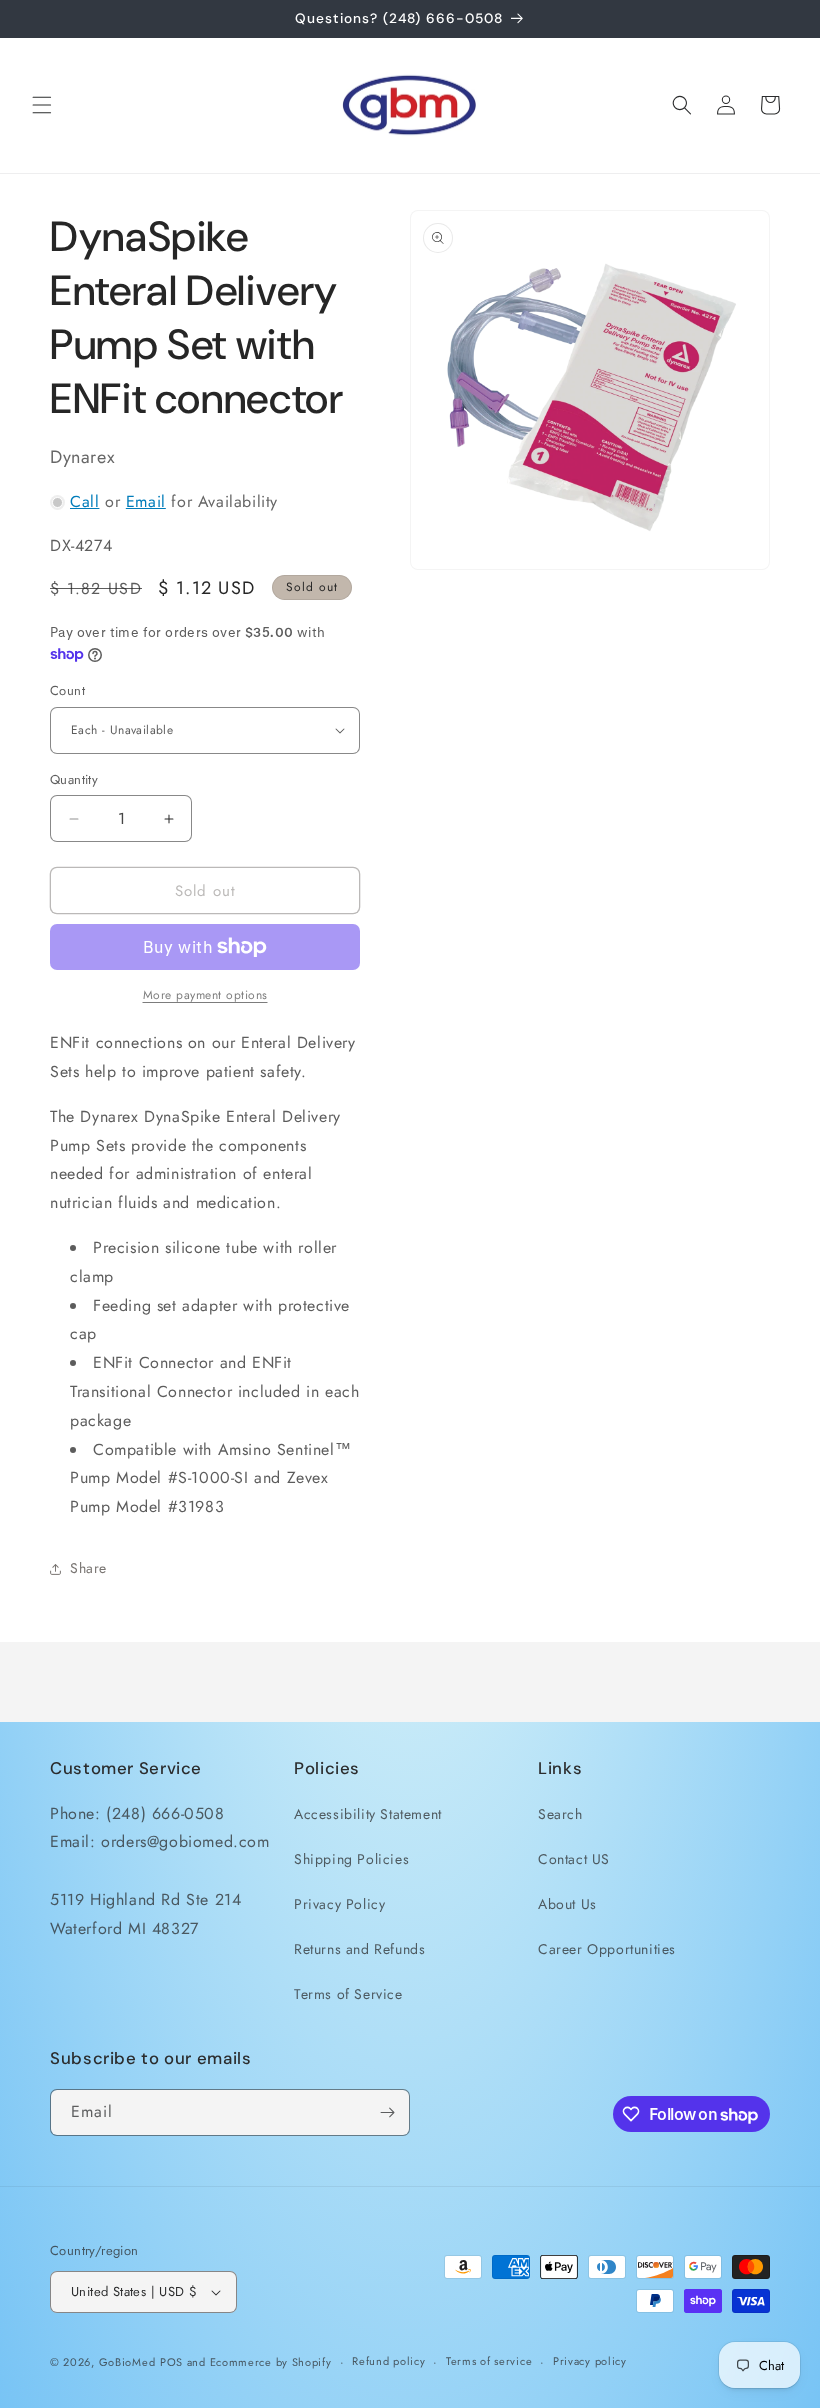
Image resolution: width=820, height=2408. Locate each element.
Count (67, 690)
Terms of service (489, 2361)
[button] (42, 105)
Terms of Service (348, 1994)
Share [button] (88, 1568)
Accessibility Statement (368, 1814)
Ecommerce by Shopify (271, 2362)
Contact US (574, 1859)
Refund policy (388, 2361)
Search (560, 1814)
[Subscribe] (387, 2112)
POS (171, 2362)
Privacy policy (590, 2361)
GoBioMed (127, 2362)
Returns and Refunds (359, 1949)
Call (84, 501)
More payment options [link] (205, 995)
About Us (567, 1904)
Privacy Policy (339, 1904)
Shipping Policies (351, 1859)
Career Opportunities (607, 1949)
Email (146, 501)
